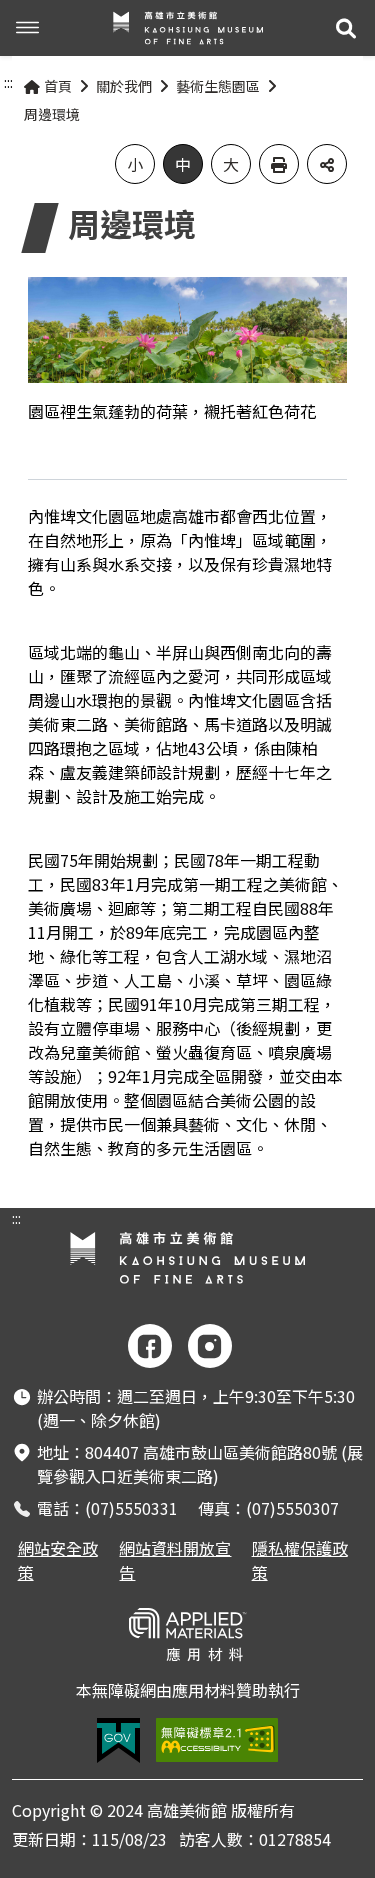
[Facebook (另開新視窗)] (150, 1346)
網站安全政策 (58, 1560)
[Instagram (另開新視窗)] (210, 1346)
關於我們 (124, 86)
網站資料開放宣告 (175, 1560)
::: (8, 82)
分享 (327, 164)
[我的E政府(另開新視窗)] (118, 1740)
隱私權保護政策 (300, 1560)
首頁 (58, 86)
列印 (279, 164)
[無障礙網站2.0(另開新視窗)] (217, 1740)
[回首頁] (188, 28)
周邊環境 (52, 114)
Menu (28, 28)
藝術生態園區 (218, 86)
